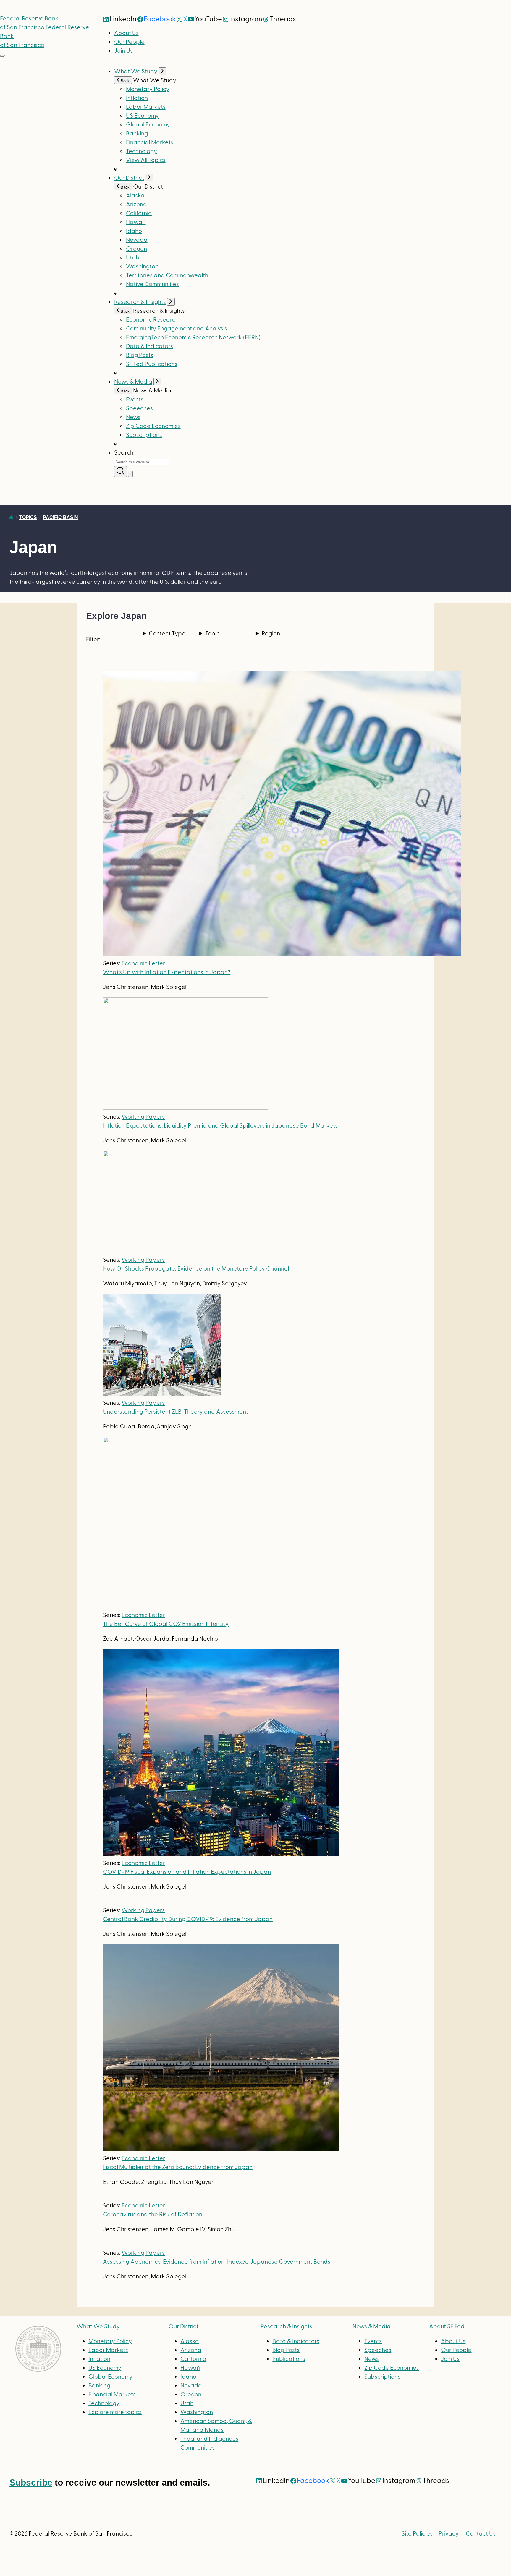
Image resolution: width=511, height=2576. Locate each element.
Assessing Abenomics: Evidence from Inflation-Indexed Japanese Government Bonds (217, 2262)
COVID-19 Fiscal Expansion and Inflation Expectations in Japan (187, 1872)
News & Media (133, 382)
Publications (289, 2359)
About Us (126, 33)
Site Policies (417, 2534)
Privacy (449, 2534)
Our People (129, 42)
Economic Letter (143, 963)
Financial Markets (150, 142)
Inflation (137, 98)
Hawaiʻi (136, 222)
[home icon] (11, 517)
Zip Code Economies (153, 426)
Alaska (135, 196)
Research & (286, 2327)
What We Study (136, 72)
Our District (129, 178)
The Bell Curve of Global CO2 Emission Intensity (166, 1624)
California (139, 213)
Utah (132, 258)
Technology (142, 151)
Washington (142, 267)
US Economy (142, 116)
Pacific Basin (60, 517)
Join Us (123, 51)
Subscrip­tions (144, 435)
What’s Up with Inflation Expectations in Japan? (167, 972)
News (133, 417)
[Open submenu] (162, 71)
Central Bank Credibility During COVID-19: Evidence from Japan (188, 1919)
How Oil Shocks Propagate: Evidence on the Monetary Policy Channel (196, 1269)
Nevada (137, 240)
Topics (28, 517)
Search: (124, 453)
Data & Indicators (149, 346)
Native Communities (152, 284)
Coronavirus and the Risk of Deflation (153, 2215)
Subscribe (31, 2482)
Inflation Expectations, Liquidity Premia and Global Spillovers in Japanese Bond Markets (220, 1126)
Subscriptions (382, 2377)
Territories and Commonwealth (167, 275)
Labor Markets (146, 107)
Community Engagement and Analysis (177, 329)
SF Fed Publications (152, 364)
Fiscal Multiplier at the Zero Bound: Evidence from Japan (178, 2167)
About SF (447, 2327)
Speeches (139, 408)
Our (183, 2327)
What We (98, 2327)
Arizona (136, 205)
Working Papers (143, 1117)
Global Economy (148, 125)
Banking (137, 134)
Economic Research (152, 320)
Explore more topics (115, 2412)
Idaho (134, 231)
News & (372, 2327)
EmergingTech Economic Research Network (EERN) (193, 338)
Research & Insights (140, 302)
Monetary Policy (148, 89)
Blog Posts (140, 355)
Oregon (136, 249)
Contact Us (481, 2534)
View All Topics (146, 160)
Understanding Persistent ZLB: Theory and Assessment (176, 1412)
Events (135, 400)
